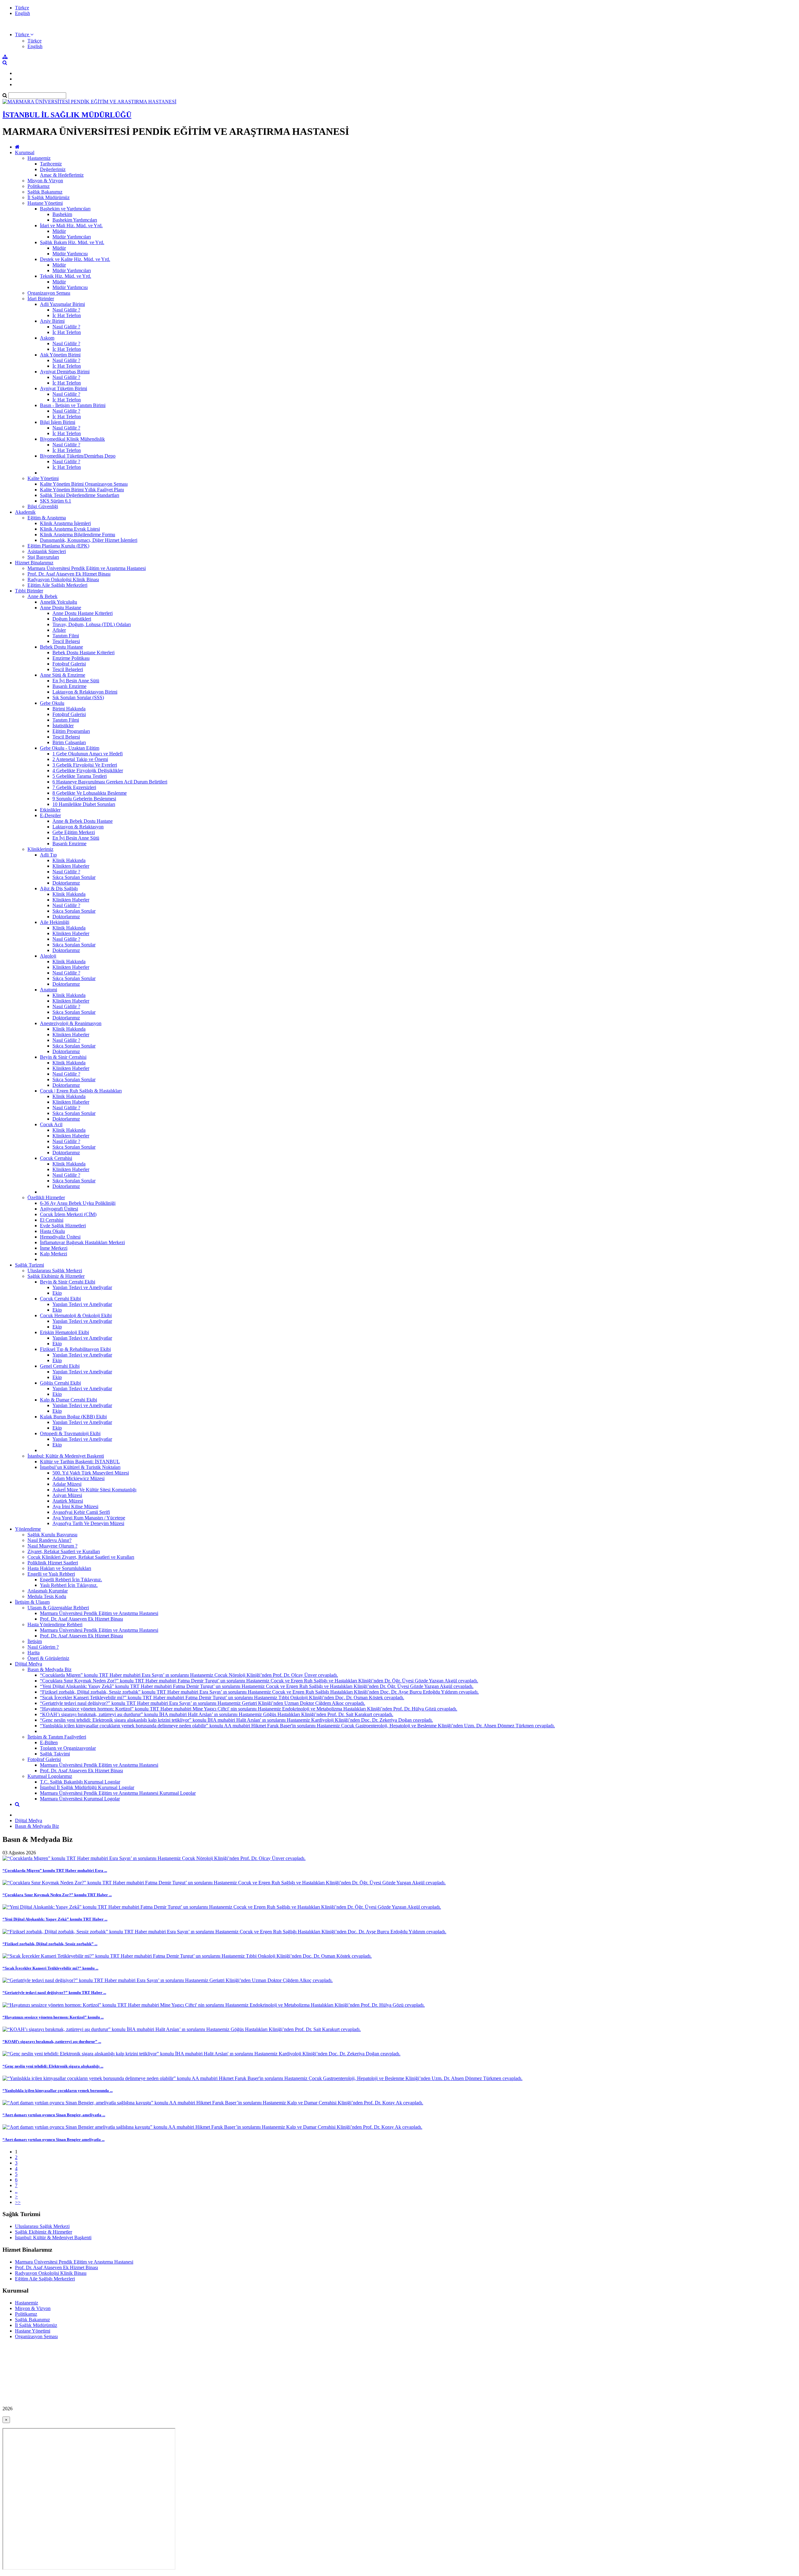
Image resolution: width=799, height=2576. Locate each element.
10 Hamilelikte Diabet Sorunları (84, 804)
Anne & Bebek (42, 596)
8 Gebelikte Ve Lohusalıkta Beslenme (90, 793)
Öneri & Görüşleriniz (48, 1658)
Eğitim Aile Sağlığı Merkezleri (57, 585)
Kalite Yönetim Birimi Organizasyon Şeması (84, 484)
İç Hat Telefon (67, 315)
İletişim (35, 1641)
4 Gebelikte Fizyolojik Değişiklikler (88, 770)
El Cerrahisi (52, 1220)
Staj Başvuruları (43, 557)
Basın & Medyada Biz (49, 1669)
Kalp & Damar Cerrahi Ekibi (69, 1400)
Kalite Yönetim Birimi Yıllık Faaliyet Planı (82, 490)
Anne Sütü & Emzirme (63, 675)
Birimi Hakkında (69, 709)
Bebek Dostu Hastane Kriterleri (83, 653)
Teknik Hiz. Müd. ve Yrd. (66, 276)
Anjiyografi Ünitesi (59, 1209)
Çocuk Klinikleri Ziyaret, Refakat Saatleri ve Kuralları (81, 1557)
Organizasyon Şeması (49, 293)
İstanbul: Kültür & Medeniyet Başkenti (66, 1456)
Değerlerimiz (53, 169)
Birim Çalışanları (69, 742)
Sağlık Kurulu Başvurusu (52, 1535)
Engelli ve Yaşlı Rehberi (51, 1574)
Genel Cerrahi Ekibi (60, 1366)
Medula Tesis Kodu (47, 1596)
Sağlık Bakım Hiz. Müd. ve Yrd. (72, 242)
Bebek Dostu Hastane (61, 647)
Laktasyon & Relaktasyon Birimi (85, 692)
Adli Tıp (48, 855)
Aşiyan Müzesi (67, 1495)
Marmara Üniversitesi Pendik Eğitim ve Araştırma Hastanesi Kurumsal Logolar (118, 1793)
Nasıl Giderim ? (43, 1647)
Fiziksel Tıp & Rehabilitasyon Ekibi (75, 1349)
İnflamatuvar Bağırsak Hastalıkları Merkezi (82, 1242)
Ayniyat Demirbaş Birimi (65, 372)
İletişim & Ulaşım (32, 1602)
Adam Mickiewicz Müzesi (78, 1478)
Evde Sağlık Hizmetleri (63, 1226)
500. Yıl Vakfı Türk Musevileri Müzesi (91, 1473)
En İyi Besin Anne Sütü (76, 681)
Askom (47, 338)
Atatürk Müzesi (68, 1501)
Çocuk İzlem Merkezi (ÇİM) (68, 1214)
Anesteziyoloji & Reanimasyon (71, 1023)
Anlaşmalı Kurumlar (48, 1591)
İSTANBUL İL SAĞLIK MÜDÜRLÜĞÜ (67, 115)
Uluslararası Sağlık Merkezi (55, 1271)
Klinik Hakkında (69, 860)
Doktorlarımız (66, 883)
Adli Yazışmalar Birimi (62, 304)
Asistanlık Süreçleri (47, 551)
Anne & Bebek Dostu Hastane (83, 821)
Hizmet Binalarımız (34, 563)
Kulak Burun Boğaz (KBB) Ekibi (73, 1417)
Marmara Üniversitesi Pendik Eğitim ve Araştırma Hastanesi (87, 568)
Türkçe (22, 8)
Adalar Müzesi (67, 1484)
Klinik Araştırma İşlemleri (65, 523)
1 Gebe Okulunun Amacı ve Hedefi (88, 754)
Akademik (25, 512)
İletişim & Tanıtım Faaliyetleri (57, 1737)
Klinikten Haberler (71, 866)
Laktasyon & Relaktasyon (78, 827)
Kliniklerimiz (40, 849)
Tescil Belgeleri (68, 669)
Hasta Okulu (52, 1231)
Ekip (57, 1293)
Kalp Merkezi (54, 1254)
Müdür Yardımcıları (72, 237)
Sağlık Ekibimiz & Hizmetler (56, 1276)
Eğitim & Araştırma (47, 518)
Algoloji (48, 956)
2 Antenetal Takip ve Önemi (80, 759)
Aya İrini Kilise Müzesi (75, 1506)
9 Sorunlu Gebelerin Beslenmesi (84, 799)
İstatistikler (63, 726)
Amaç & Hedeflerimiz (62, 175)
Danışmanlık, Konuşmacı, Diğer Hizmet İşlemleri (89, 540)
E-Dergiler (50, 815)
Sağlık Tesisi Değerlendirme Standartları (80, 495)
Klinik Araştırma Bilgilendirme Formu (78, 535)
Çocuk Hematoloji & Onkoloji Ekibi (76, 1315)
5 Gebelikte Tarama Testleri (80, 776)
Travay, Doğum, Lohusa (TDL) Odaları (92, 624)
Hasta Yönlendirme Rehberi (55, 1624)
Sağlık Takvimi (55, 1754)
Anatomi (49, 990)
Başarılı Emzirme (69, 686)
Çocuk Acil (51, 1124)
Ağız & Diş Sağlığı (59, 888)
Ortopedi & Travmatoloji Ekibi (70, 1433)
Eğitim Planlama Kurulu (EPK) (58, 546)
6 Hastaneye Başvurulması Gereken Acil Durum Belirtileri (110, 782)
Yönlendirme (28, 1529)
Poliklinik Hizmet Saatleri (53, 1563)
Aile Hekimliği (55, 922)
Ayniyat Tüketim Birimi (64, 388)
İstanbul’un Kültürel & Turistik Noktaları (80, 1467)
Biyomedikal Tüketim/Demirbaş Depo (78, 456)
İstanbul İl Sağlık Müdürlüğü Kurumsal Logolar (87, 1787)
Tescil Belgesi (66, 641)
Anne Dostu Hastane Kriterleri (83, 613)
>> (18, 2202)
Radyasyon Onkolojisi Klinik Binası (63, 579)
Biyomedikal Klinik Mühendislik (72, 439)
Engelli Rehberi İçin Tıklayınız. (71, 1580)
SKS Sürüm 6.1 (56, 501)
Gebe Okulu (52, 703)
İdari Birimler (41, 299)
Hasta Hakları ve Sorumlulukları (59, 1568)
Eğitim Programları (71, 731)
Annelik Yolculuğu (59, 602)
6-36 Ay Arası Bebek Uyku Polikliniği (78, 1203)
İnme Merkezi (54, 1248)
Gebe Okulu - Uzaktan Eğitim (70, 748)
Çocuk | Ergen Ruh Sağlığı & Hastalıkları (81, 1091)
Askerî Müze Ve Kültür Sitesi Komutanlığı (94, 1490)
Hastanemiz (39, 158)
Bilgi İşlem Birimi (58, 422)
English (22, 13)
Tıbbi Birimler (29, 591)
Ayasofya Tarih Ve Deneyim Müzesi (88, 1523)
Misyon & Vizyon (45, 181)
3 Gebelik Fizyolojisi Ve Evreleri (85, 765)
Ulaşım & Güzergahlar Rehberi (58, 1608)
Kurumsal (25, 152)
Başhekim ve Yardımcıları (65, 209)
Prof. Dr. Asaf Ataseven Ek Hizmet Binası (69, 574)
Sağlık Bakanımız (45, 192)
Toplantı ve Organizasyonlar (68, 1748)
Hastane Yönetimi (45, 203)
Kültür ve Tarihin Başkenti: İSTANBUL (80, 1462)
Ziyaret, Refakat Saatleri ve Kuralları (64, 1551)
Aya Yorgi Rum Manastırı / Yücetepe (89, 1518)
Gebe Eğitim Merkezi (74, 832)
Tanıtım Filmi (66, 636)
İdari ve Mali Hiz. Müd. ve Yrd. (71, 226)
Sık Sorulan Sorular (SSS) (78, 697)
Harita (34, 1653)
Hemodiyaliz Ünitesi (60, 1237)
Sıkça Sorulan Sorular (74, 877)
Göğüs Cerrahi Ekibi (60, 1383)
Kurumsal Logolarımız (50, 1776)
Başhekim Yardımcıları (75, 220)
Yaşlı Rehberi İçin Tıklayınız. (69, 1585)
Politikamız (39, 186)
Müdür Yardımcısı (70, 254)
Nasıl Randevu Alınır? (49, 1540)
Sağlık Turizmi (29, 1265)
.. (16, 2191)
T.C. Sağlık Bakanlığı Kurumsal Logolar (80, 1782)
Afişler (59, 630)
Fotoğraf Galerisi (69, 664)
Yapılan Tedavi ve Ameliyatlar (82, 1287)
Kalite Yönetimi (43, 478)
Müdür (59, 231)
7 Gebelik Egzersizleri (74, 787)
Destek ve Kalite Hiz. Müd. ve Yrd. (75, 259)
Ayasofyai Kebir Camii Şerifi (81, 1512)
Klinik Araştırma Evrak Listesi (70, 529)
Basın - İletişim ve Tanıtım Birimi (73, 405)
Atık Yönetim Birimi (60, 355)
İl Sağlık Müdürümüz (49, 197)
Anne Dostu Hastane (61, 608)
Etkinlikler (50, 810)
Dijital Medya (29, 1664)
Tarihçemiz (51, 164)
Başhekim (62, 214)
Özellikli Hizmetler (46, 1197)
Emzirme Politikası (71, 658)
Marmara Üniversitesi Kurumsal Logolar (80, 1799)
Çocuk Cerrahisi (56, 1158)
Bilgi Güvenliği (43, 506)
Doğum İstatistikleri (72, 619)
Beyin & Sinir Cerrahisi (63, 1057)
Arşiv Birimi (52, 321)
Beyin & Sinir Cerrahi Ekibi (68, 1282)
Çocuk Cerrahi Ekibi (60, 1299)
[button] (24, 34)
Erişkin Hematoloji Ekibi (64, 1332)
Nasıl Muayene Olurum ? (52, 1546)
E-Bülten (49, 1742)
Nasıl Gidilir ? (66, 310)
